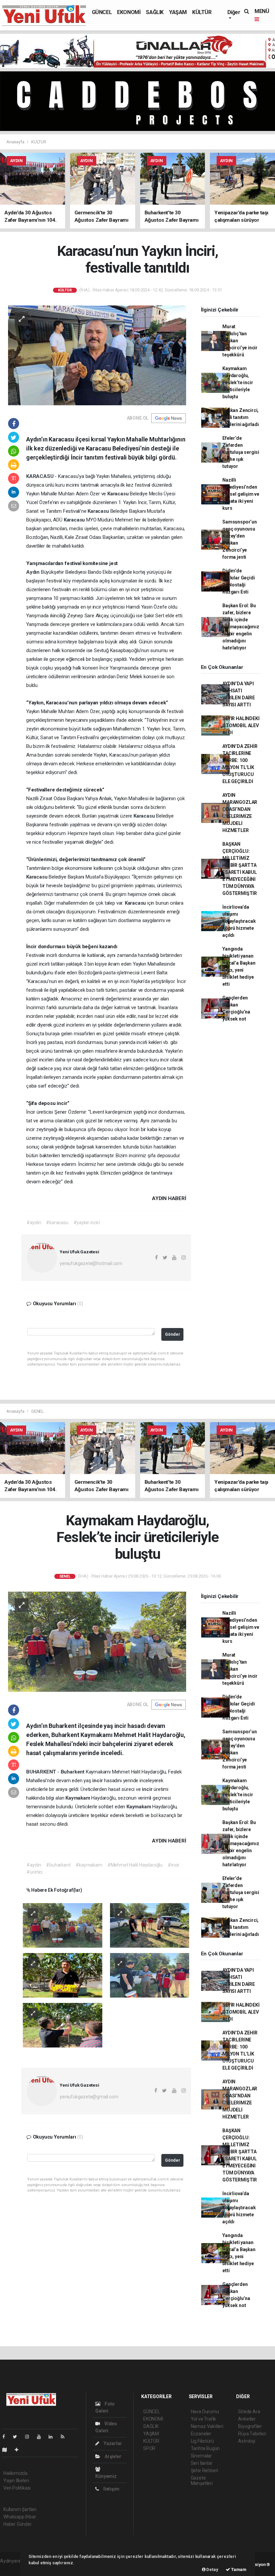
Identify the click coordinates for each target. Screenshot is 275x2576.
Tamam (238, 2569)
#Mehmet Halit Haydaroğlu (135, 1865)
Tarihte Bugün (205, 2448)
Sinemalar (201, 2456)
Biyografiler (250, 2426)
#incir (174, 1865)
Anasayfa (16, 142)
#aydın (34, 1223)
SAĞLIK (155, 12)
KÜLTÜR (202, 12)
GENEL (38, 1411)
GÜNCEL (102, 12)
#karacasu (57, 1223)
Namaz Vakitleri (207, 2426)
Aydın (34, 572)
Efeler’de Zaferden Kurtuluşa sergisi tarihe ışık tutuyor (241, 452)
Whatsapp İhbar (20, 2517)
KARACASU (40, 476)
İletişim (111, 2489)
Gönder (173, 1334)
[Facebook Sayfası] (6, 2437)
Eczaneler (201, 2434)
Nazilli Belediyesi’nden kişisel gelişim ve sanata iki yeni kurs (241, 494)
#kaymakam (89, 1865)
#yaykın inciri (87, 1223)
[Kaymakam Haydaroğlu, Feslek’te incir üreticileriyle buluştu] (97, 1641)
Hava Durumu (205, 2412)
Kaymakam (78, 1798)
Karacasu (119, 494)
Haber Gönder (18, 2524)
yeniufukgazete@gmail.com (89, 2097)
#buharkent (58, 1865)
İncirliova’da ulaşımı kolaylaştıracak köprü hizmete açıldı (239, 921)
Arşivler (112, 2456)
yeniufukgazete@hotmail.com (91, 1263)
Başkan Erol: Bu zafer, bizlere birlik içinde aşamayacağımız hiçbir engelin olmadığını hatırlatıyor (241, 627)
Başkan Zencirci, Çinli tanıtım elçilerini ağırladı (240, 417)
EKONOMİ (129, 12)
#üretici (34, 1872)
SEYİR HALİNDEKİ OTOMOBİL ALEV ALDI (241, 725)
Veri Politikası (17, 2488)
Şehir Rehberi (205, 2470)
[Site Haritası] (7, 2450)
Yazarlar (112, 2443)
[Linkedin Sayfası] (53, 2437)
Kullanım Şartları (20, 2509)
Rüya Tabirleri (252, 2434)
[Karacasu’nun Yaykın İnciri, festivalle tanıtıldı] (97, 355)
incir (98, 1781)
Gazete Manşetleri (202, 2481)
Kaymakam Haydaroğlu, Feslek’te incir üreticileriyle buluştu (238, 382)
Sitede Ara (249, 2412)
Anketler (247, 2419)
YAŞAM (178, 12)
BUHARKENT (42, 1772)
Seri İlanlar (202, 2463)
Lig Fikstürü (202, 2441)
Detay (212, 2569)
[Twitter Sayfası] (18, 2437)
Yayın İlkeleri (16, 2481)
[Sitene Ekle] (19, 2450)
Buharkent (73, 1772)
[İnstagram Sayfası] (30, 2437)
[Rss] (65, 2437)
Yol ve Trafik (204, 2419)
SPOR (149, 2448)
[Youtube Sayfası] (42, 2437)
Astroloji (246, 2441)
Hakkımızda (15, 2473)
